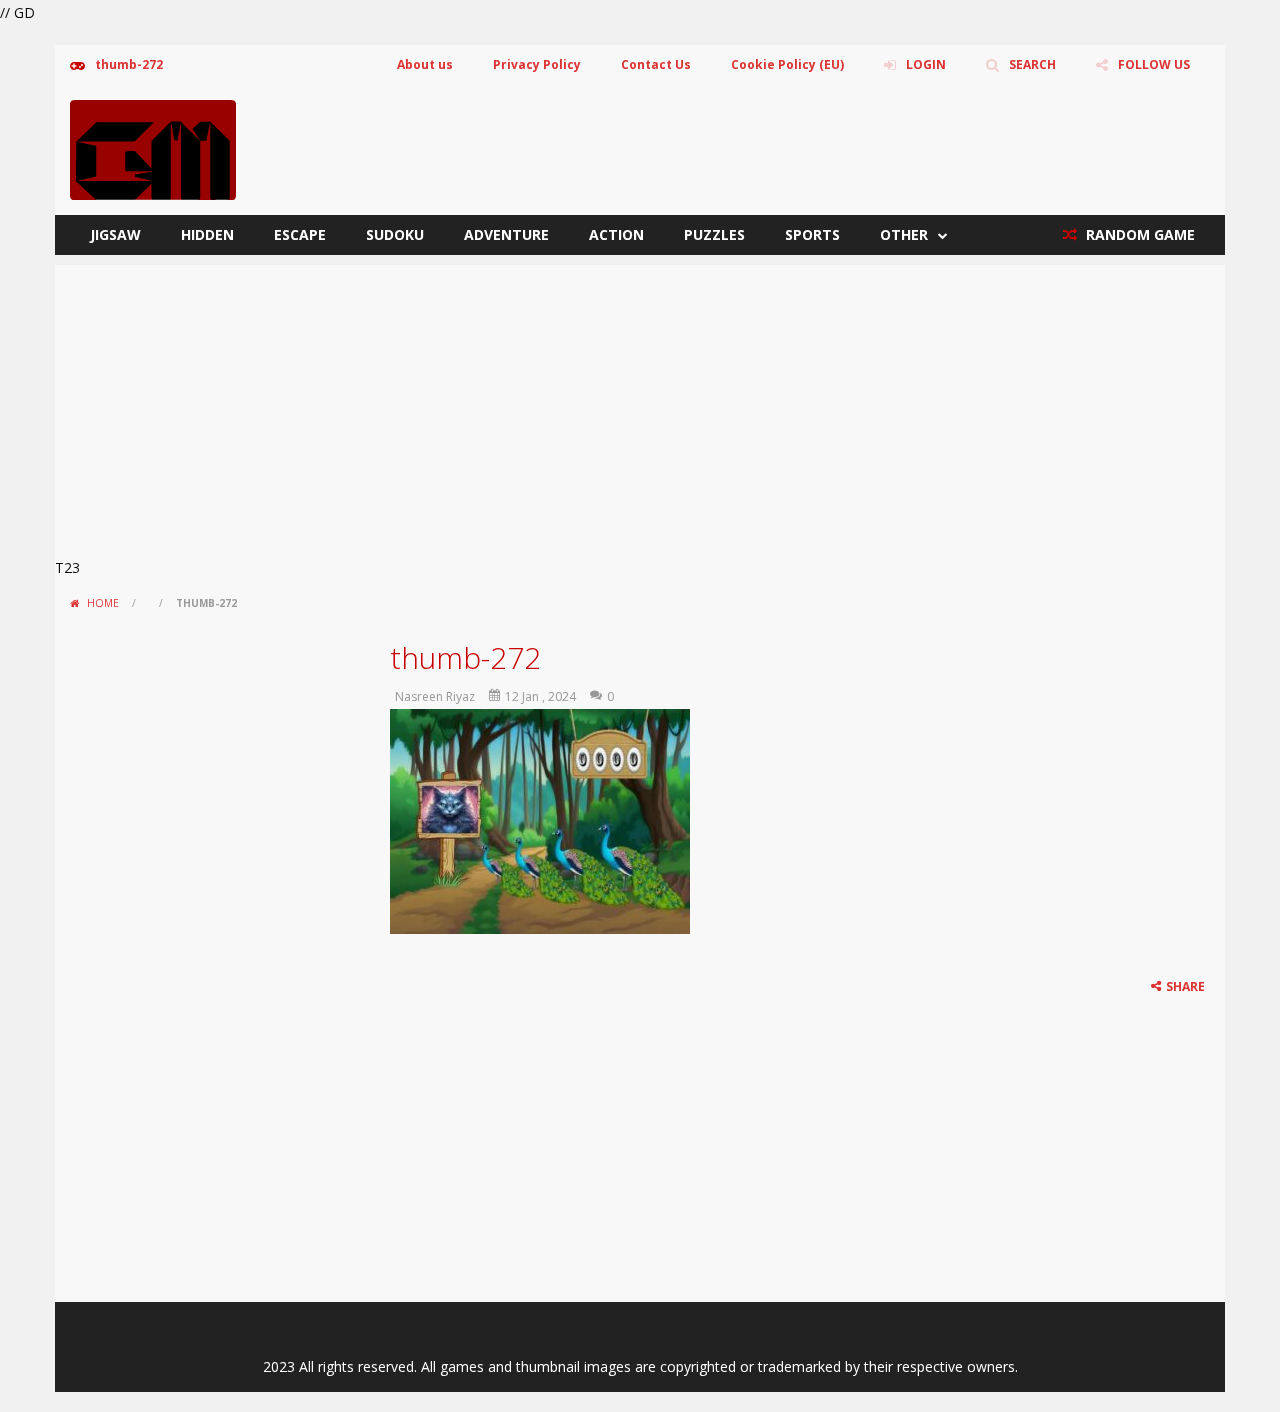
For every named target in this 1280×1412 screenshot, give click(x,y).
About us (425, 64)
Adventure (506, 234)
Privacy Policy (537, 64)
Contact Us (656, 64)
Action (616, 234)
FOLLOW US (1154, 64)
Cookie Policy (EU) (787, 64)
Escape (300, 234)
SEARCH (1032, 64)
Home (103, 603)
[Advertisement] (640, 405)
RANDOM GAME (1138, 234)
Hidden (207, 234)
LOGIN (926, 64)
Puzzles (714, 234)
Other (904, 234)
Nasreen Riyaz (435, 696)
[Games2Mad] (153, 148)
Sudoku (395, 234)
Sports (812, 234)
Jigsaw (115, 234)
